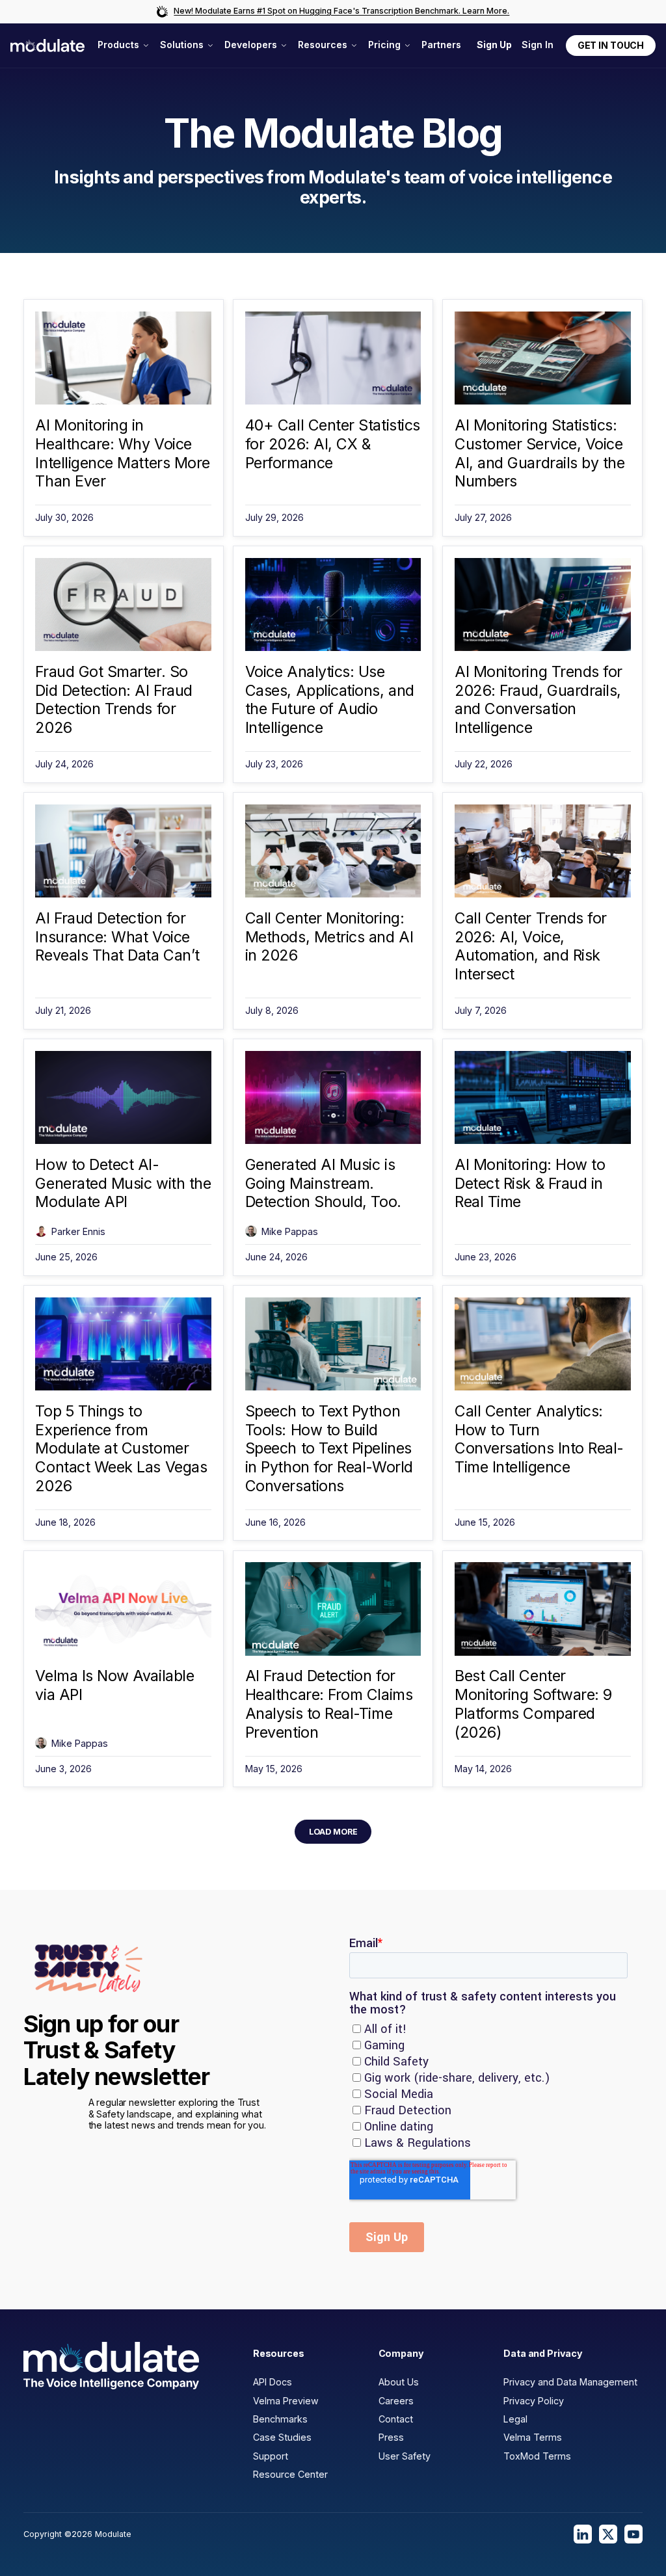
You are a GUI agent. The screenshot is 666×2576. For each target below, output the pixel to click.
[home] (47, 46)
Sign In (538, 45)
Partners (441, 45)
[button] (123, 45)
